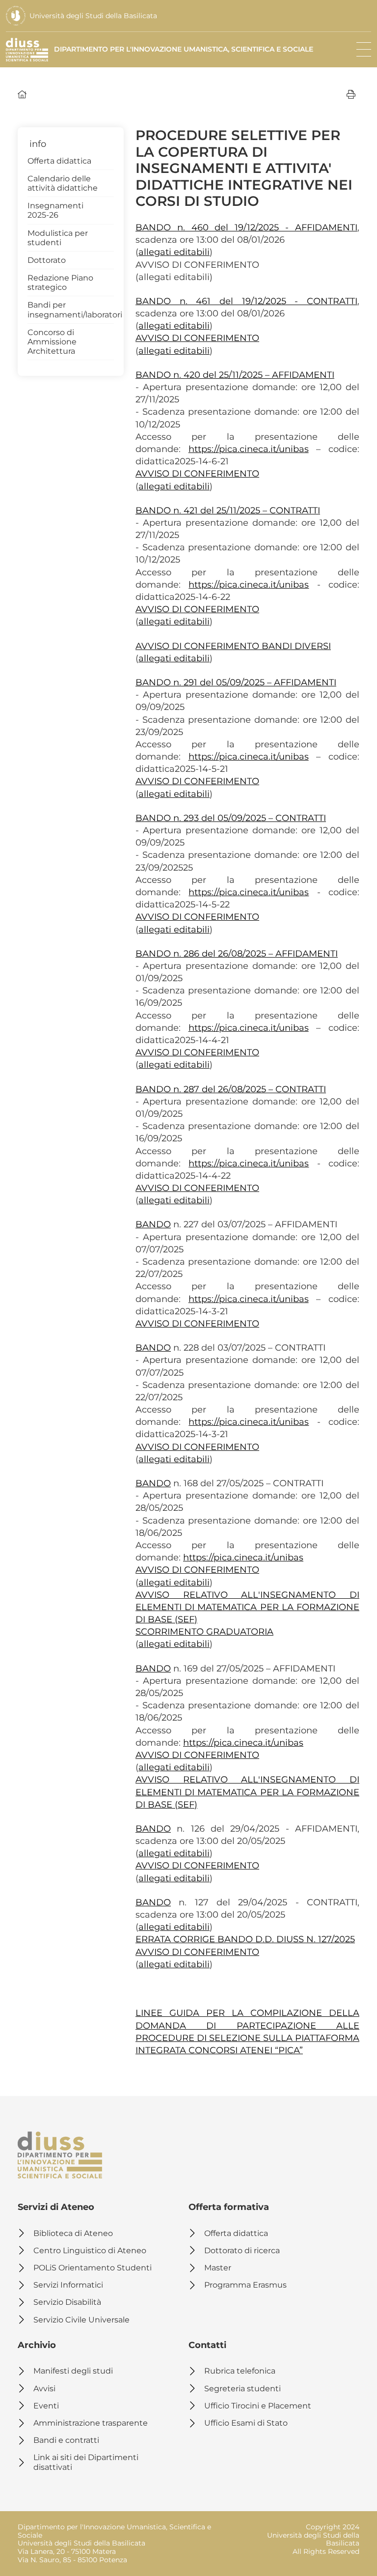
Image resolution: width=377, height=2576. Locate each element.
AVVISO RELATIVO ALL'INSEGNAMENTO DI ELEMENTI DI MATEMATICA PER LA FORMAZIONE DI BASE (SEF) (247, 1607)
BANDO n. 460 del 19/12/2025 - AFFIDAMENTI (246, 227)
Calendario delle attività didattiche (63, 183)
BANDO (153, 1224)
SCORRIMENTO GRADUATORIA (204, 1632)
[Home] (22, 94)
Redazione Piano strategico (60, 283)
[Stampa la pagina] (351, 94)
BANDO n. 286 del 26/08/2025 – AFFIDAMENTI (237, 954)
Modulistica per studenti (58, 238)
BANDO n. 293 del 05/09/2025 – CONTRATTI (231, 818)
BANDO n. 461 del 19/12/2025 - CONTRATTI (246, 301)
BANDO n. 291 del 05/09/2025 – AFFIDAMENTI (236, 682)
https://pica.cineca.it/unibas (249, 449)
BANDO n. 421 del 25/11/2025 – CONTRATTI (228, 510)
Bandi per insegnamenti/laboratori (71, 310)
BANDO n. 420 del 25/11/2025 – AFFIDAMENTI (235, 375)
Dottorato (47, 260)
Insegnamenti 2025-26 (55, 210)
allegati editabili (174, 252)
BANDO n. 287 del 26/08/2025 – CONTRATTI (231, 1089)
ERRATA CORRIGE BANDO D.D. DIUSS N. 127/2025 (245, 1939)
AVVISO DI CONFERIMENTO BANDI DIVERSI (233, 646)
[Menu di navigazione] (364, 50)
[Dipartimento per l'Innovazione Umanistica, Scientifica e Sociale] (60, 2155)
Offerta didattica (59, 161)
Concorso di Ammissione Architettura (52, 342)
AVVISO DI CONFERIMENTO (197, 338)
